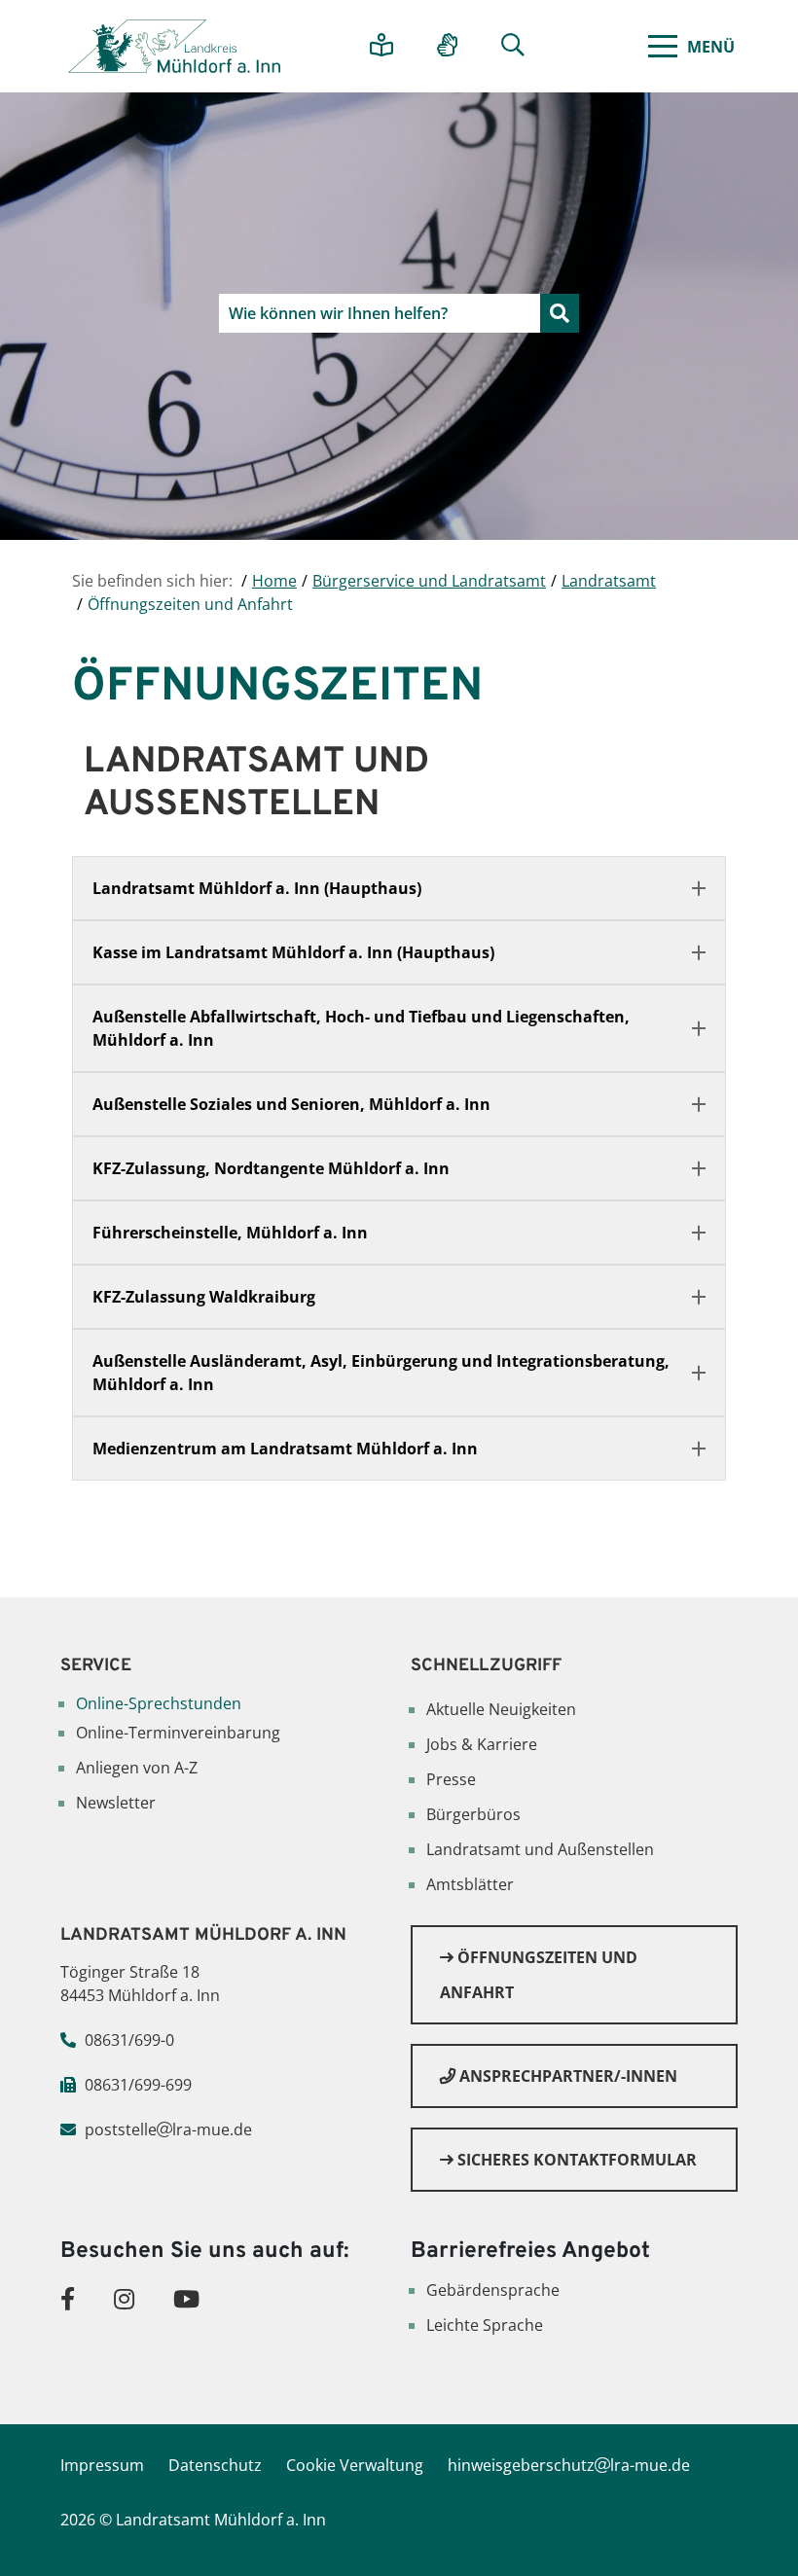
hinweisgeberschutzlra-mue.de (569, 2465)
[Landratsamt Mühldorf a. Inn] (174, 46)
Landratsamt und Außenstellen (540, 1849)
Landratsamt (609, 581)
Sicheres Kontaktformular (575, 2160)
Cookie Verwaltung (355, 2465)
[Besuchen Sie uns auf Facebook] (68, 2298)
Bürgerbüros (473, 1814)
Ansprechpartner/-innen (566, 2076)
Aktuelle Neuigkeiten (501, 1709)
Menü (711, 47)
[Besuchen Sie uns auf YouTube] (186, 2298)
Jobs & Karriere (482, 1744)
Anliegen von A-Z (137, 1768)
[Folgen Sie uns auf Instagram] (124, 2298)
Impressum (102, 2465)
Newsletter (116, 1803)
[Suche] (520, 46)
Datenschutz (215, 2465)
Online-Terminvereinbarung (178, 1733)
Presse (451, 1779)
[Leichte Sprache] (389, 46)
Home (274, 581)
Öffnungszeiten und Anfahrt (539, 1975)
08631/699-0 (129, 2040)
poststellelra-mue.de (168, 2129)
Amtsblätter (470, 1884)
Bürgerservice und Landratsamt (429, 581)
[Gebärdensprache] (454, 46)
